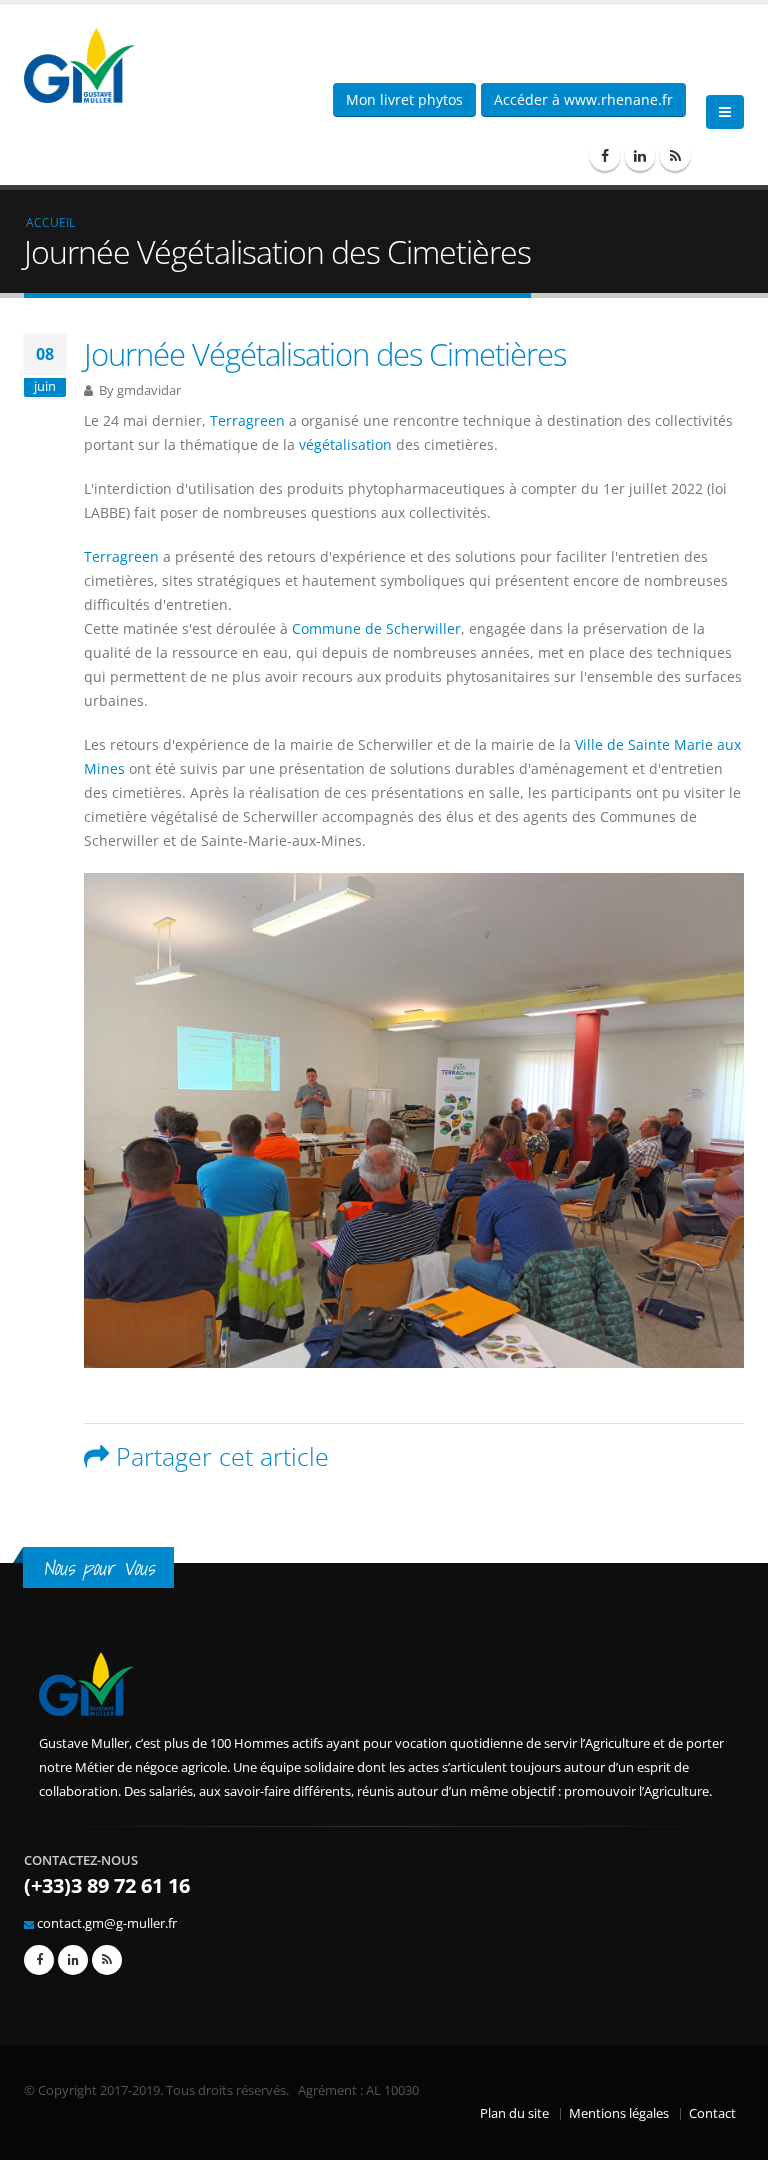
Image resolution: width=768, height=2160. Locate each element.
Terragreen (247, 420)
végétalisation (345, 444)
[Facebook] (605, 156)
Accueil (50, 222)
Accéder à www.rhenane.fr (583, 99)
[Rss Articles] (675, 156)
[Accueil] (87, 63)
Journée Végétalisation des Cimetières (325, 354)
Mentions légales (619, 2113)
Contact (712, 2113)
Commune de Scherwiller (376, 628)
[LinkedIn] (640, 156)
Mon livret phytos (404, 99)
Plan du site (514, 2113)
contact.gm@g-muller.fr (107, 1923)
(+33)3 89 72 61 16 (107, 1885)
